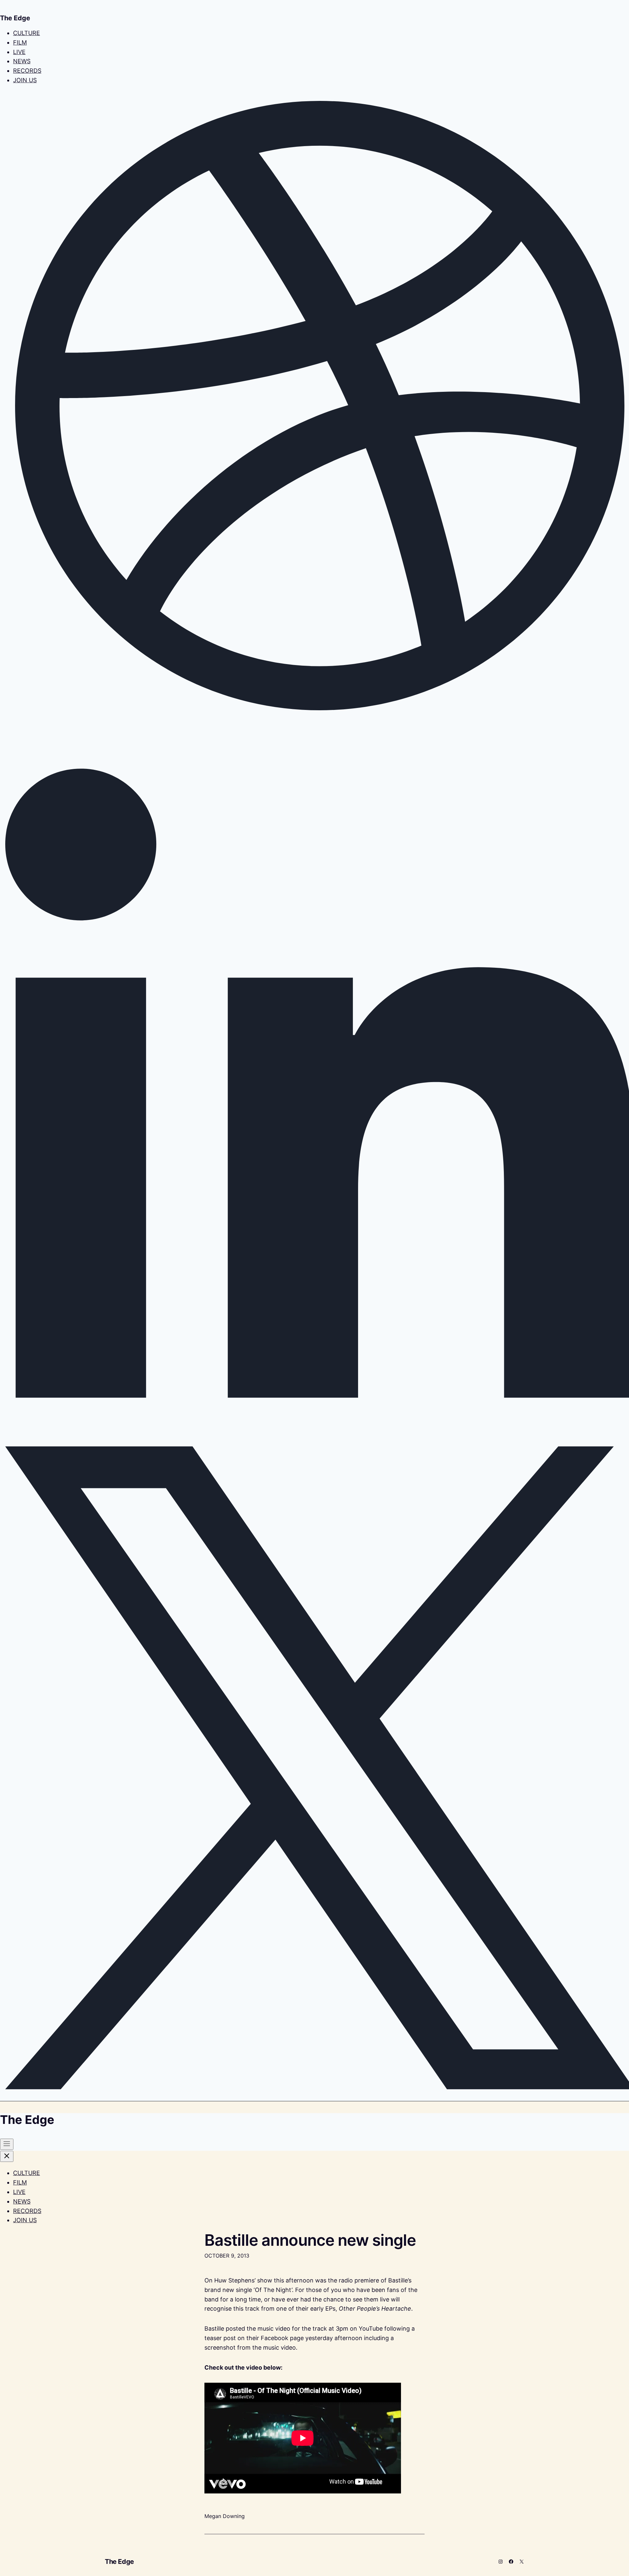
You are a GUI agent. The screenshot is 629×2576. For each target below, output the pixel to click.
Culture (27, 33)
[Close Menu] (7, 2156)
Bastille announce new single (310, 2240)
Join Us (25, 80)
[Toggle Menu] (7, 2144)
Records (27, 71)
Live (19, 52)
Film (20, 42)
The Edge (119, 2562)
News (22, 61)
